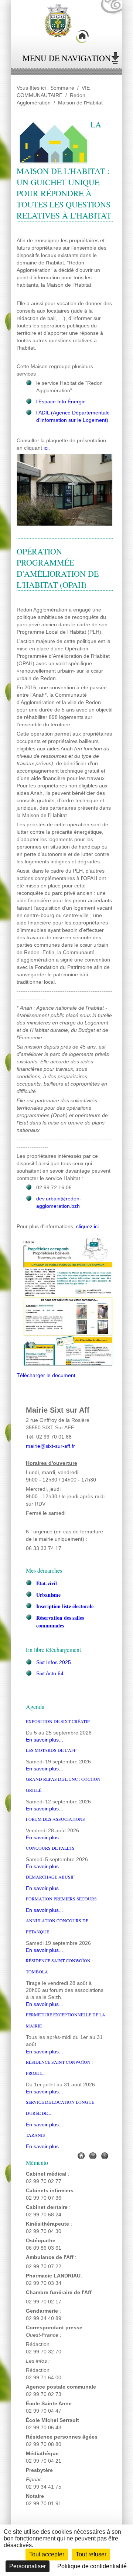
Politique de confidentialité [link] (92, 2566)
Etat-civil (47, 1583)
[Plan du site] (105, 2155)
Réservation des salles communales (60, 1622)
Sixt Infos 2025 (54, 1662)
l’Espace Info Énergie (61, 402)
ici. (47, 448)
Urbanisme (48, 1595)
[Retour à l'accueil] (66, 24)
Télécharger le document (46, 1375)
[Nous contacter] (93, 2155)
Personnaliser (28, 2566)
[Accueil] (81, 2155)
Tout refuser (91, 2554)
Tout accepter (47, 2554)
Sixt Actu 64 (50, 1674)
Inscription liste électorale (65, 1606)
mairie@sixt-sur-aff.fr (50, 1446)
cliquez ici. (88, 1227)
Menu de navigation (67, 58)
